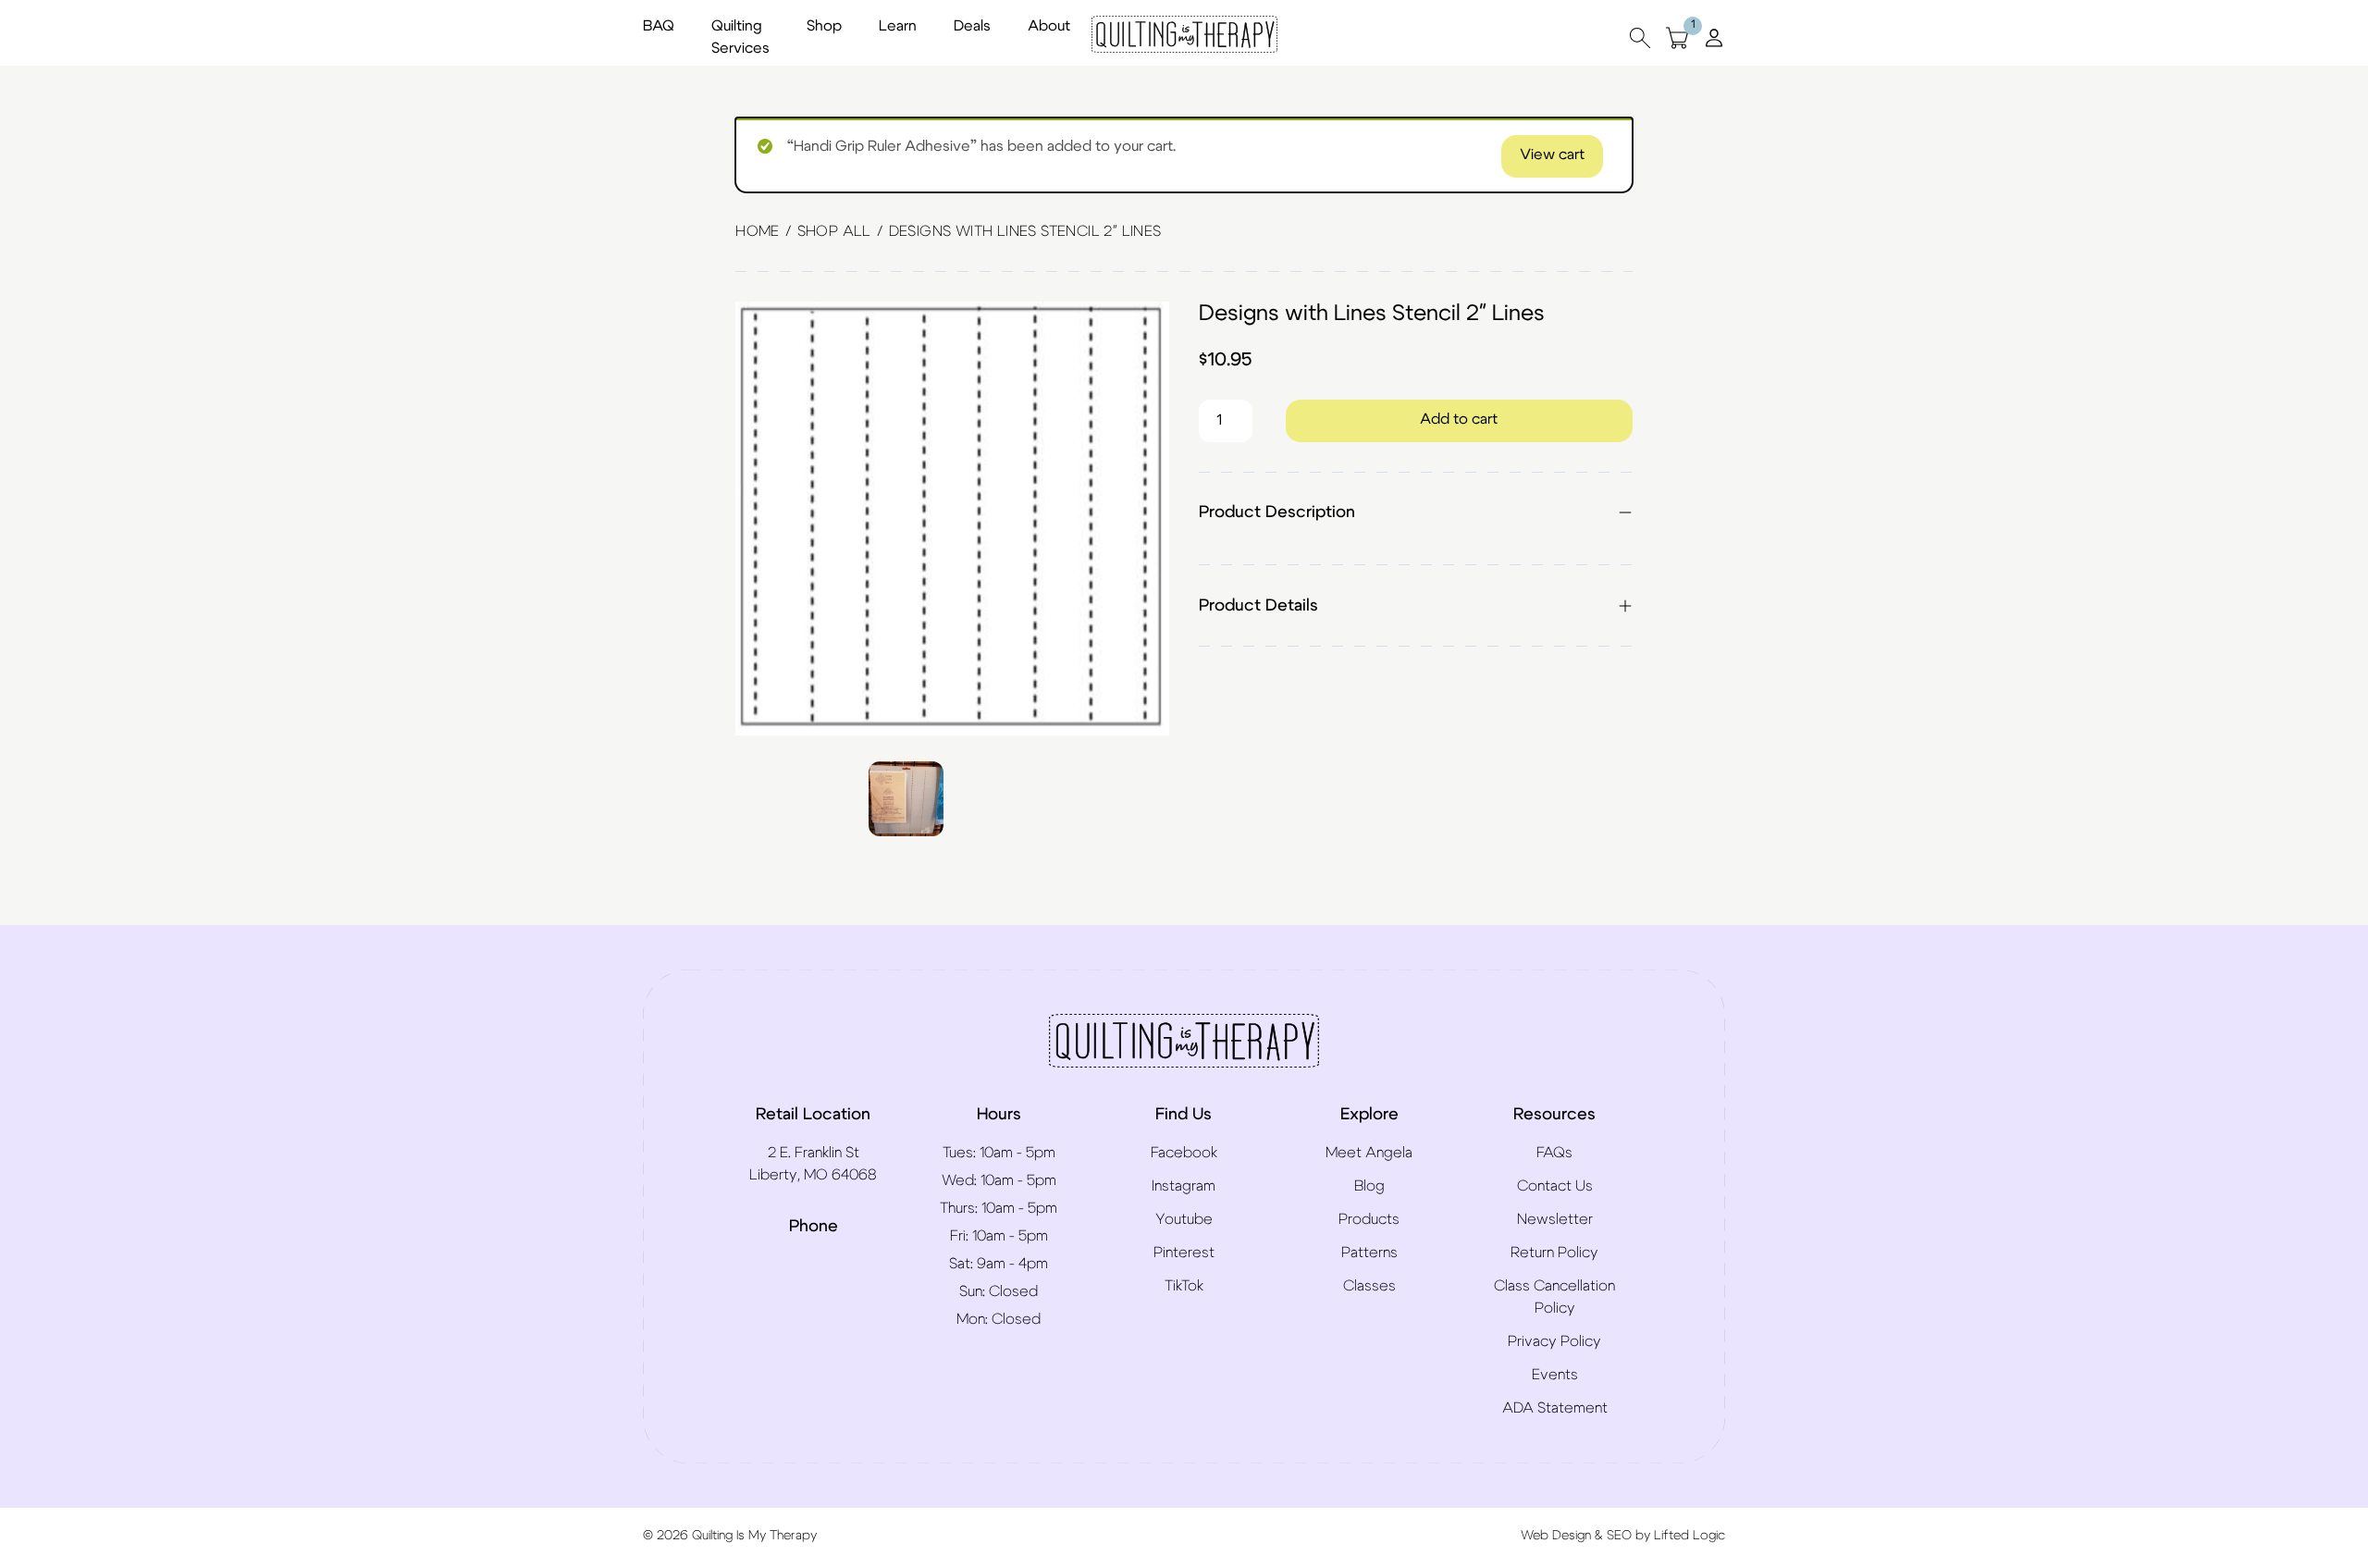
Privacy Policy (1554, 1341)
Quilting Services (740, 37)
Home (758, 231)
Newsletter (1555, 1219)
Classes (1369, 1286)
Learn (898, 26)
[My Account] (1714, 37)
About (1049, 26)
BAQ (659, 26)
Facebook (1184, 1153)
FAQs (1554, 1153)
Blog (1369, 1186)
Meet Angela (1369, 1153)
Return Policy (1554, 1253)
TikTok (1184, 1286)
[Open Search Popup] (1640, 37)
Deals (972, 26)
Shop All (834, 231)
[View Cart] (1677, 37)
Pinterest (1184, 1253)
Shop (824, 26)
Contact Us (1555, 1186)
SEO (1619, 1536)
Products (1369, 1219)
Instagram (1184, 1186)
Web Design (1556, 1536)
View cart (1552, 154)
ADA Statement (1555, 1408)
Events (1555, 1375)
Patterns (1369, 1253)
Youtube (1184, 1219)
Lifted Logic (1690, 1536)
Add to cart (1459, 419)
